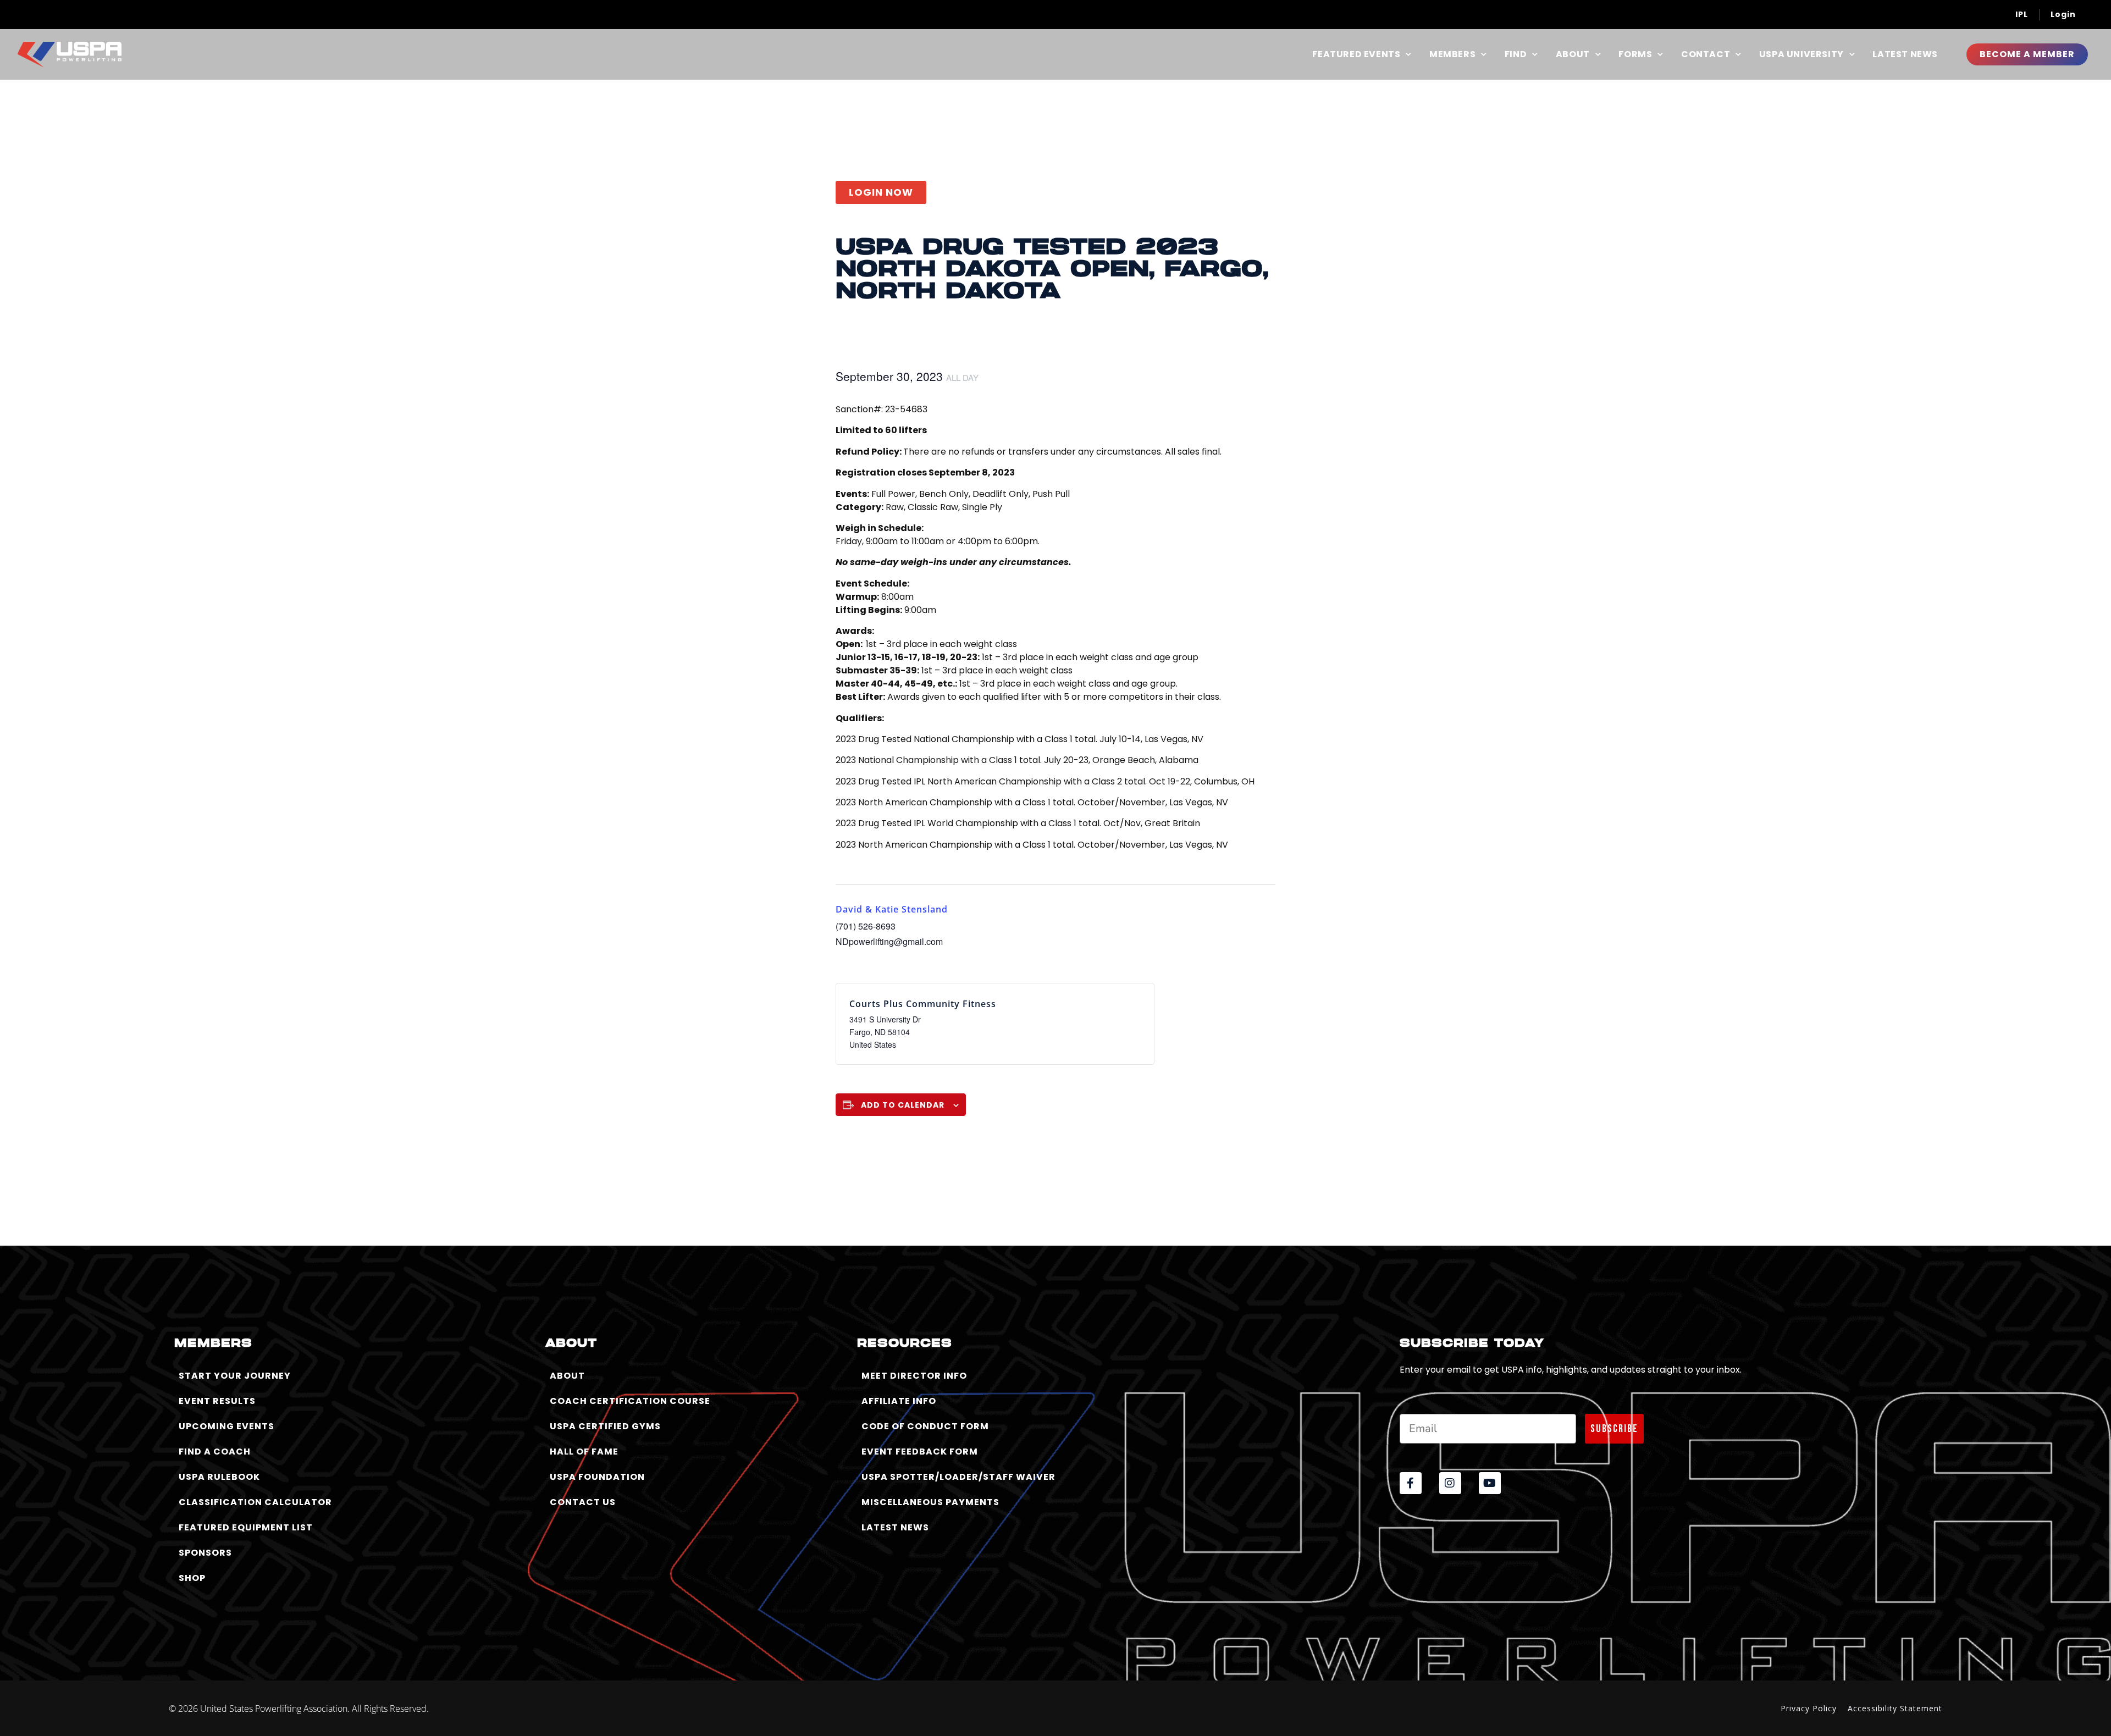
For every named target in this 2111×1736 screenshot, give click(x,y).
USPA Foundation (597, 1477)
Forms (1635, 54)
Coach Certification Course (630, 1401)
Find (1516, 54)
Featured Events (1356, 54)
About (1573, 54)
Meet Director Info (914, 1376)
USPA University (1801, 54)
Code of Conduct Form (925, 1426)
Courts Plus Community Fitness (923, 1004)
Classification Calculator (255, 1502)
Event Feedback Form (920, 1452)
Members (1452, 54)
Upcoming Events (226, 1426)
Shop (192, 1578)
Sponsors (205, 1553)
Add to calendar (903, 1105)
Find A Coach (215, 1452)
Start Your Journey (235, 1376)
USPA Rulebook (219, 1477)
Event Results (217, 1401)
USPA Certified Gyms (605, 1426)
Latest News (1905, 54)
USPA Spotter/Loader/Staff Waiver (958, 1477)
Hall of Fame (584, 1452)
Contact (1706, 54)
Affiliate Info (899, 1401)
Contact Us (583, 1502)
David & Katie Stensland (892, 909)
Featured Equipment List (246, 1527)
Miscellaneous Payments (930, 1502)
